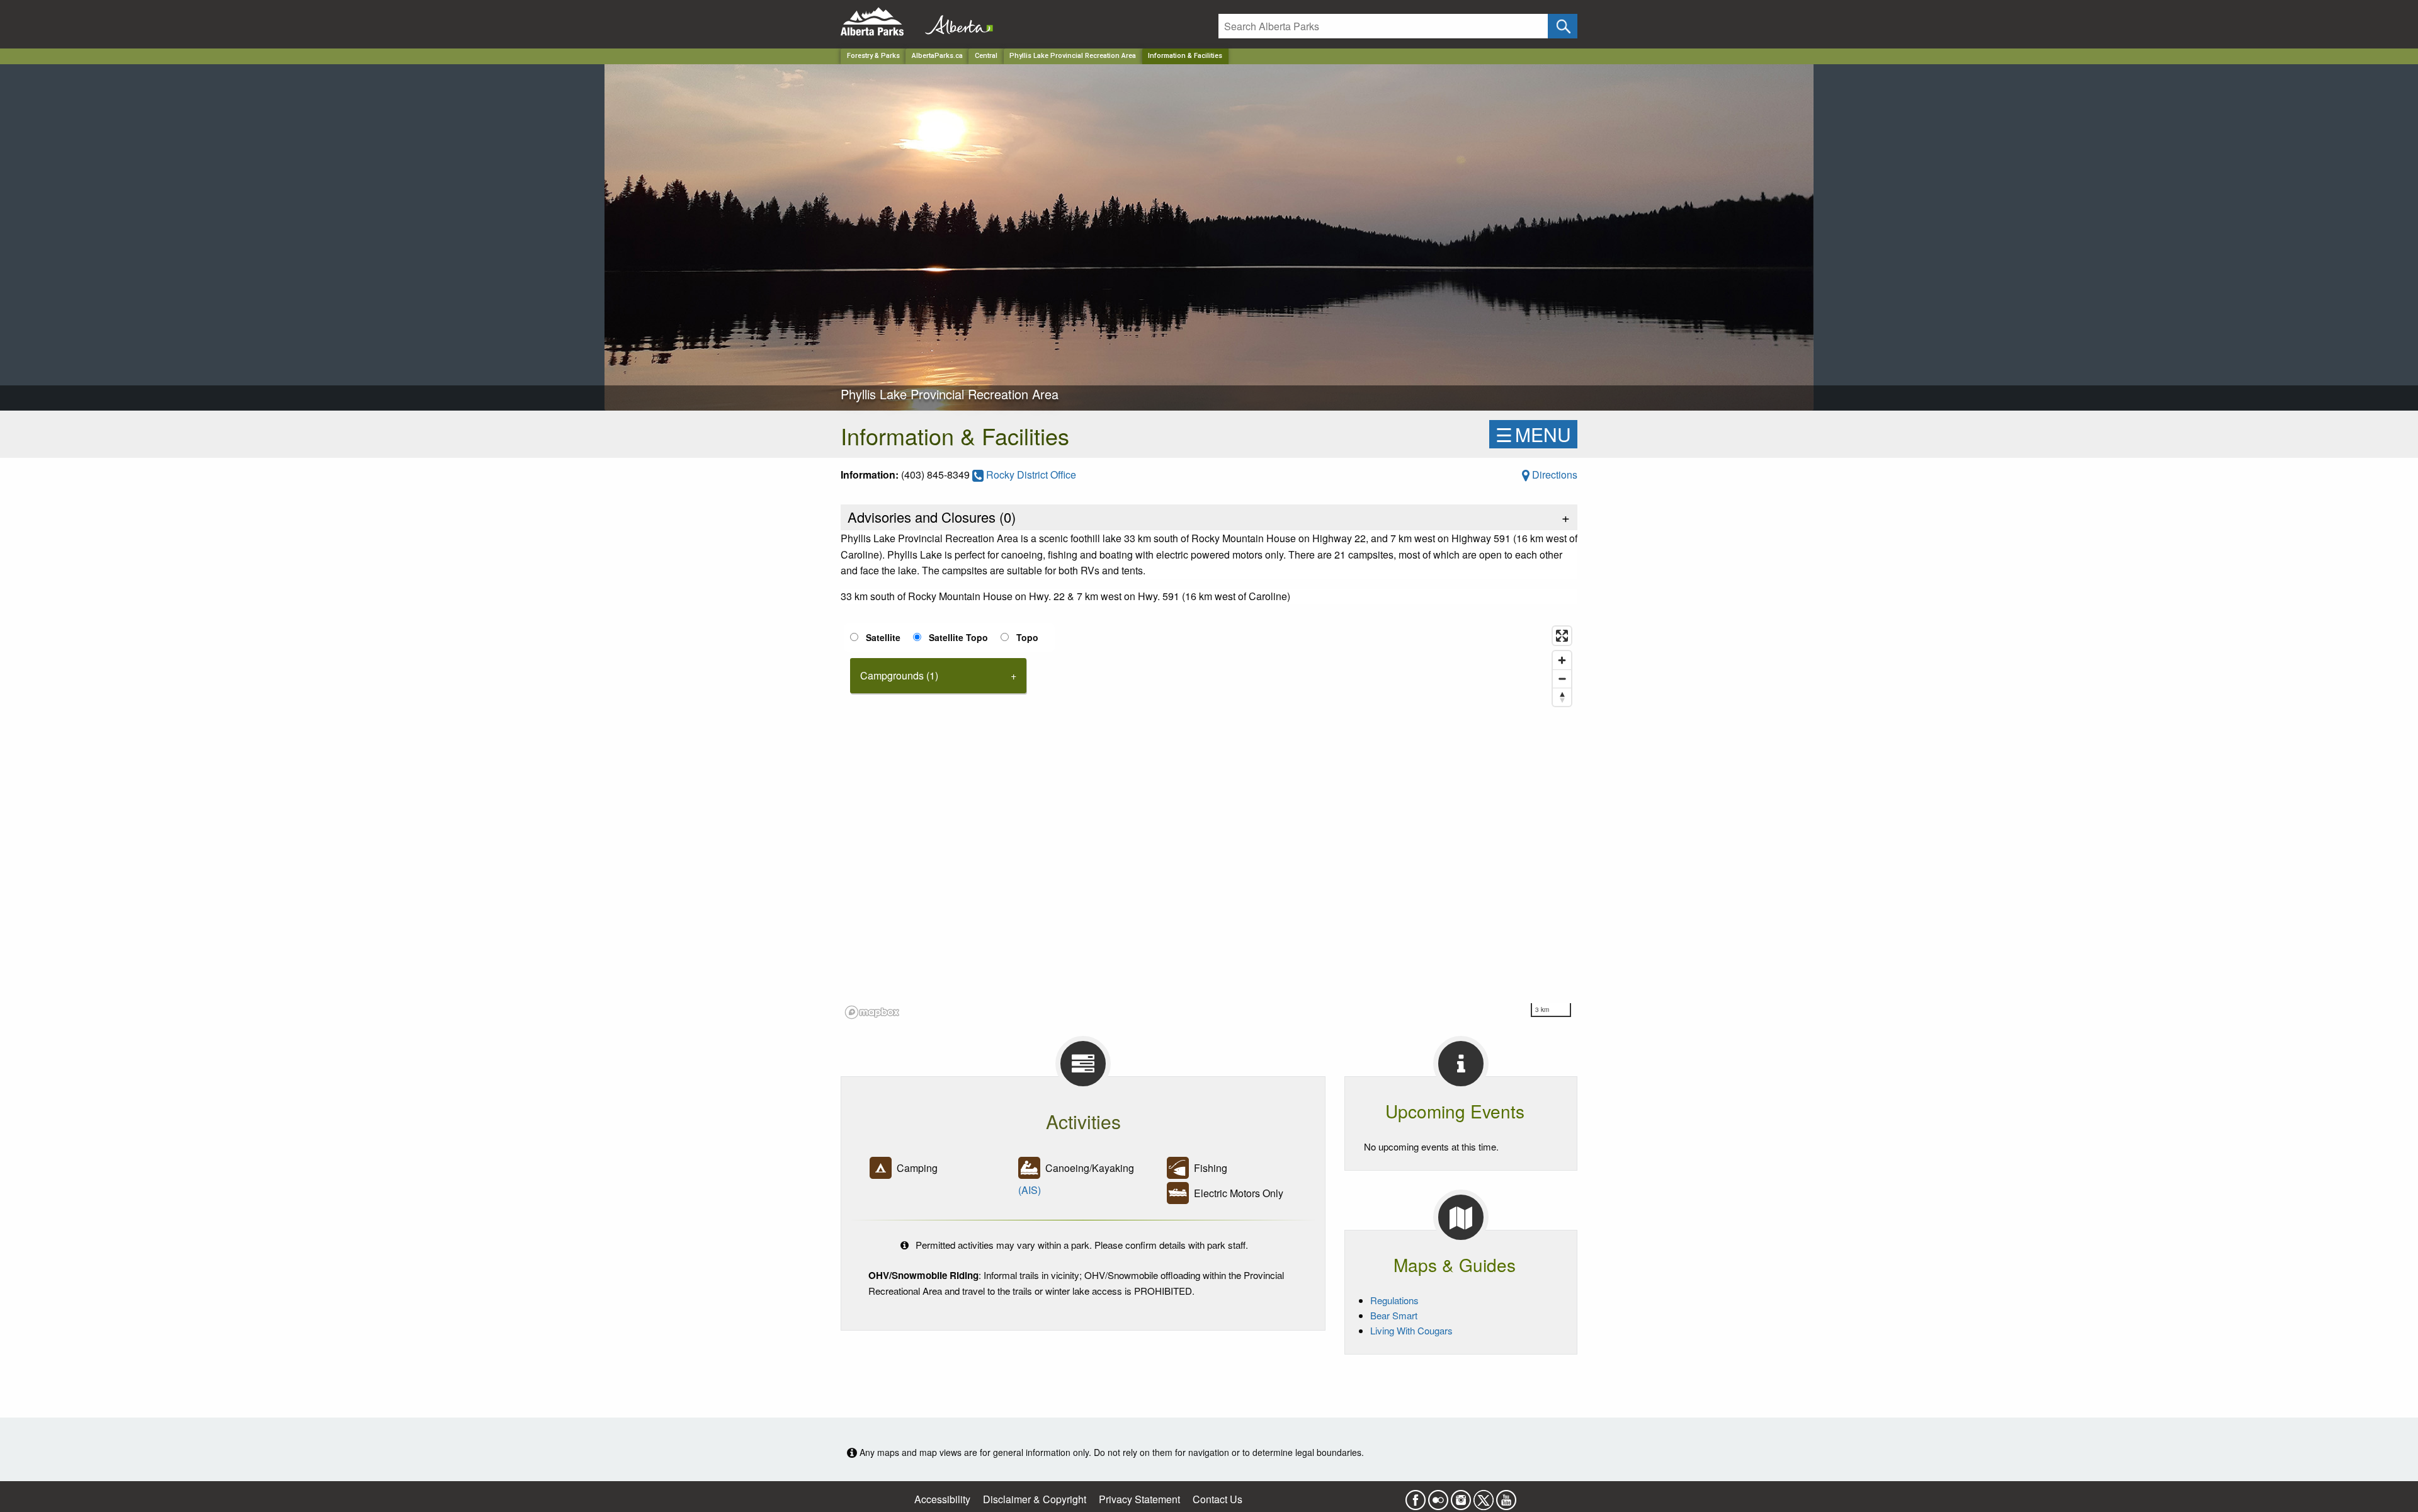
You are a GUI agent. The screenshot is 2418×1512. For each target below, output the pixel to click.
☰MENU (1533, 434)
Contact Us (1218, 1499)
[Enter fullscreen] (1562, 636)
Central (986, 56)
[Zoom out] (1562, 679)
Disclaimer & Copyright (1035, 1499)
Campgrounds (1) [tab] (899, 675)
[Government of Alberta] (955, 22)
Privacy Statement (1139, 1499)
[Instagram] (1461, 1496)
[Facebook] (1416, 1496)
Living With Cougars (1411, 1330)
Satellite (883, 637)
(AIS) (1030, 1190)
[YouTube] (1506, 1496)
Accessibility (942, 1499)
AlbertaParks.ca (937, 56)
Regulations (1394, 1300)
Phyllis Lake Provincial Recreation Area (1073, 56)
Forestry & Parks (873, 56)
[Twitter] (1484, 1496)
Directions (1553, 475)
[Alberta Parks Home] (880, 22)
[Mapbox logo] (872, 1012)
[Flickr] (1438, 1496)
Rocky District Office (1030, 475)
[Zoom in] (1562, 660)
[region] (1209, 822)
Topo (1027, 637)
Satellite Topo (958, 637)
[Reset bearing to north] (1562, 697)
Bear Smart (1394, 1315)
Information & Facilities (1185, 56)
